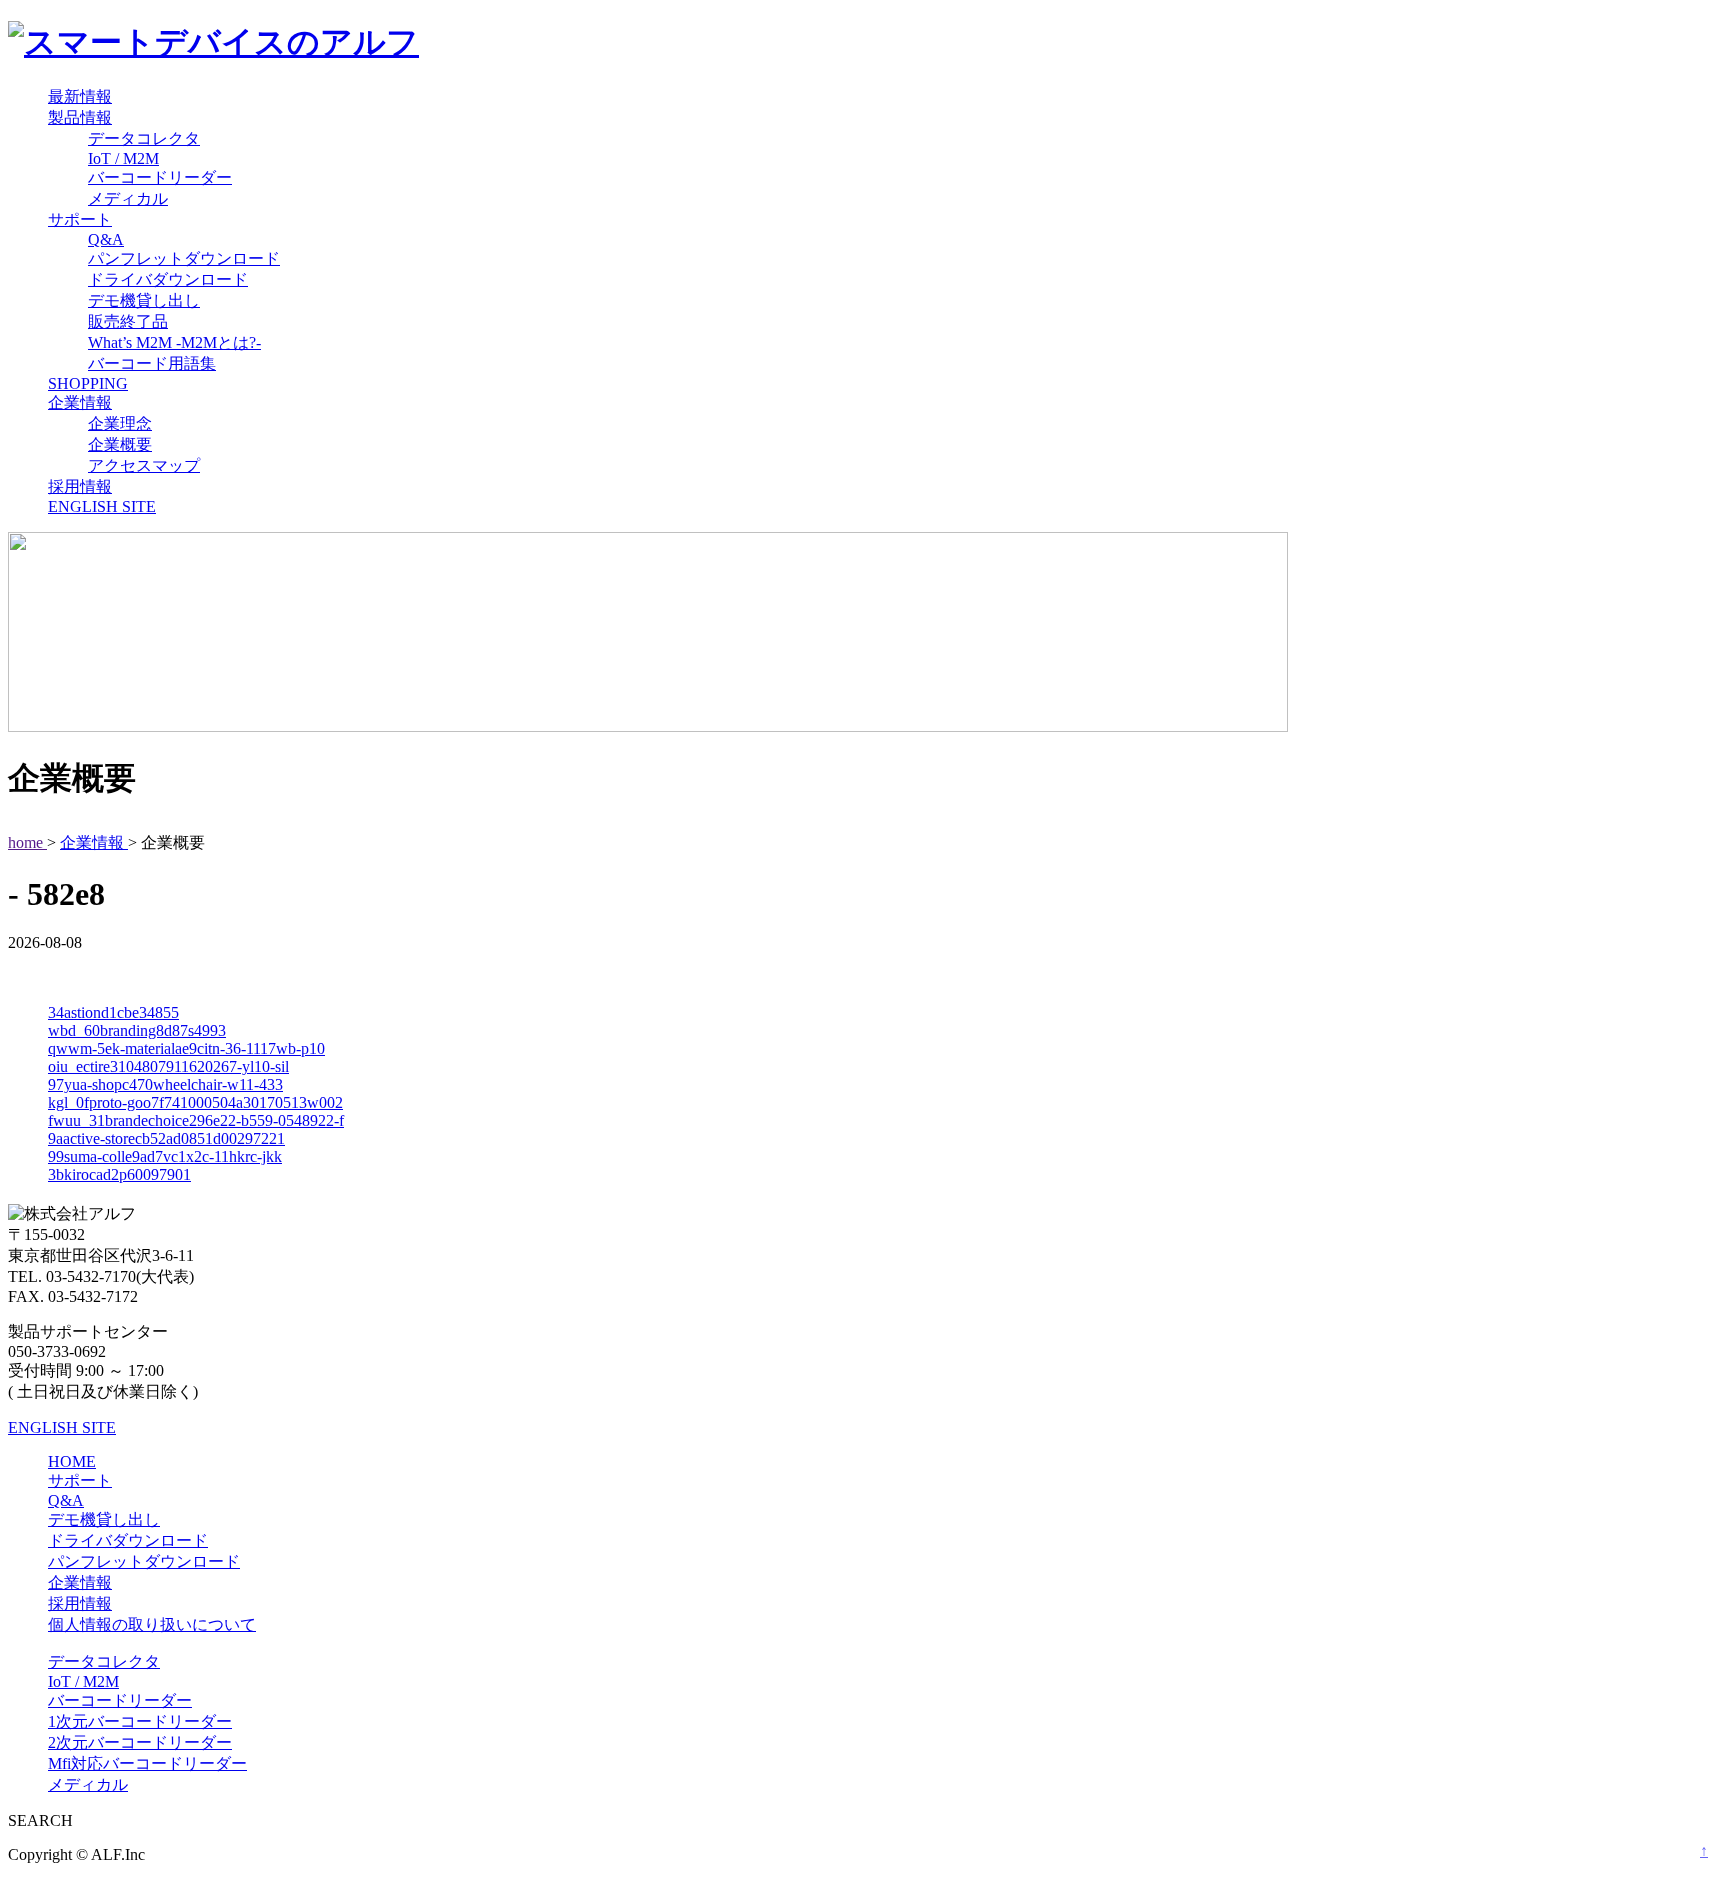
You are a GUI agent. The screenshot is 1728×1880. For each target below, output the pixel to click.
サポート (80, 219)
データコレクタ (144, 138)
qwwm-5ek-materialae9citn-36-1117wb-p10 (186, 1048)
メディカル (128, 198)
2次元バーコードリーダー (140, 1742)
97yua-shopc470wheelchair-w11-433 (165, 1084)
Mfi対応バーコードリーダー (147, 1763)
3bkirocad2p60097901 (119, 1174)
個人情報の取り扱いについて (152, 1624)
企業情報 (80, 402)
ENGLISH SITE (102, 506)
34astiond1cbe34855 (113, 1012)
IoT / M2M (123, 158)
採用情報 (80, 486)
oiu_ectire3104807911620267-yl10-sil (168, 1066)
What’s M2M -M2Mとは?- (174, 342)
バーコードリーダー (160, 177)
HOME (72, 1461)
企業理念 (120, 423)
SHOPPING (88, 383)
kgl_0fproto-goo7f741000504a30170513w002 (195, 1102)
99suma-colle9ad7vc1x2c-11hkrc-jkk (165, 1156)
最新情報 (80, 96)
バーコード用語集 (152, 363)
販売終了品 (128, 321)
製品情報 (80, 117)
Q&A (106, 239)
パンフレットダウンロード (184, 258)
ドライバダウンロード (168, 279)
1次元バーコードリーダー (140, 1721)
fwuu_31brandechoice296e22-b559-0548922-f (196, 1120)
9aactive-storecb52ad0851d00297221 (166, 1138)
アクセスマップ (144, 465)
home (27, 842)
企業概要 (120, 444)
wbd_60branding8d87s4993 (137, 1030)
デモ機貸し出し (144, 300)
